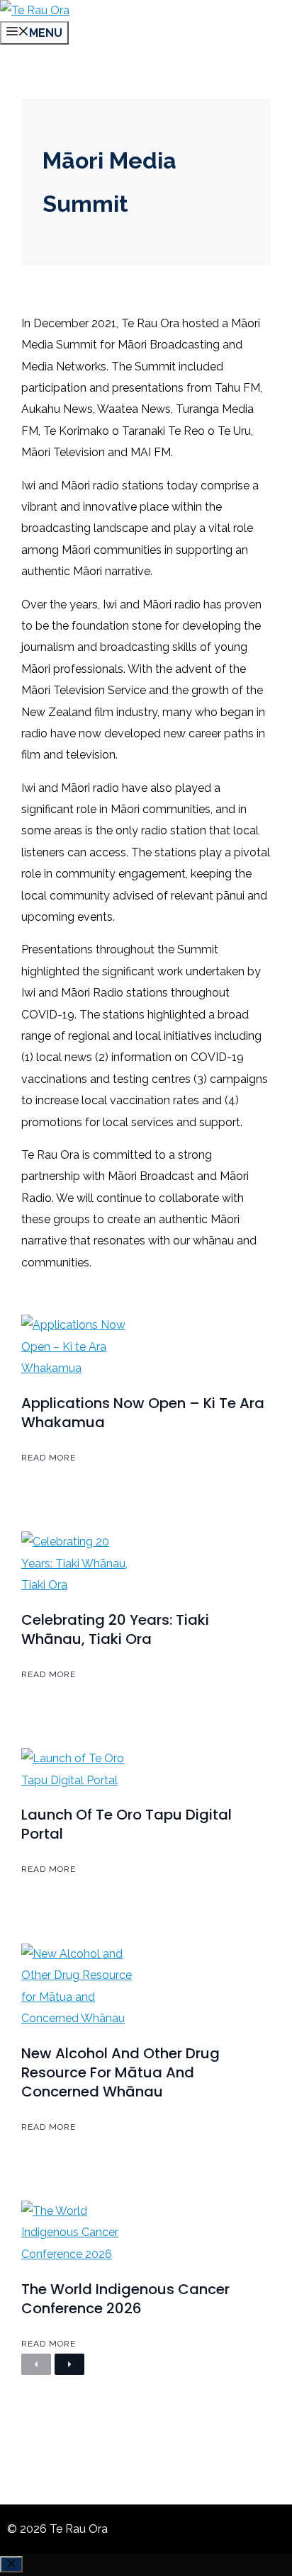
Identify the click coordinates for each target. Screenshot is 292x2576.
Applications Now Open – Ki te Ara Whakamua (143, 1413)
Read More (49, 1458)
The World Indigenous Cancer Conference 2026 (125, 2299)
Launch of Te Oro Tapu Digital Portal (127, 1824)
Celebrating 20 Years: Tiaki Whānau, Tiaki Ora (115, 1629)
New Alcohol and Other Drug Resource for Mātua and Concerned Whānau (120, 2072)
